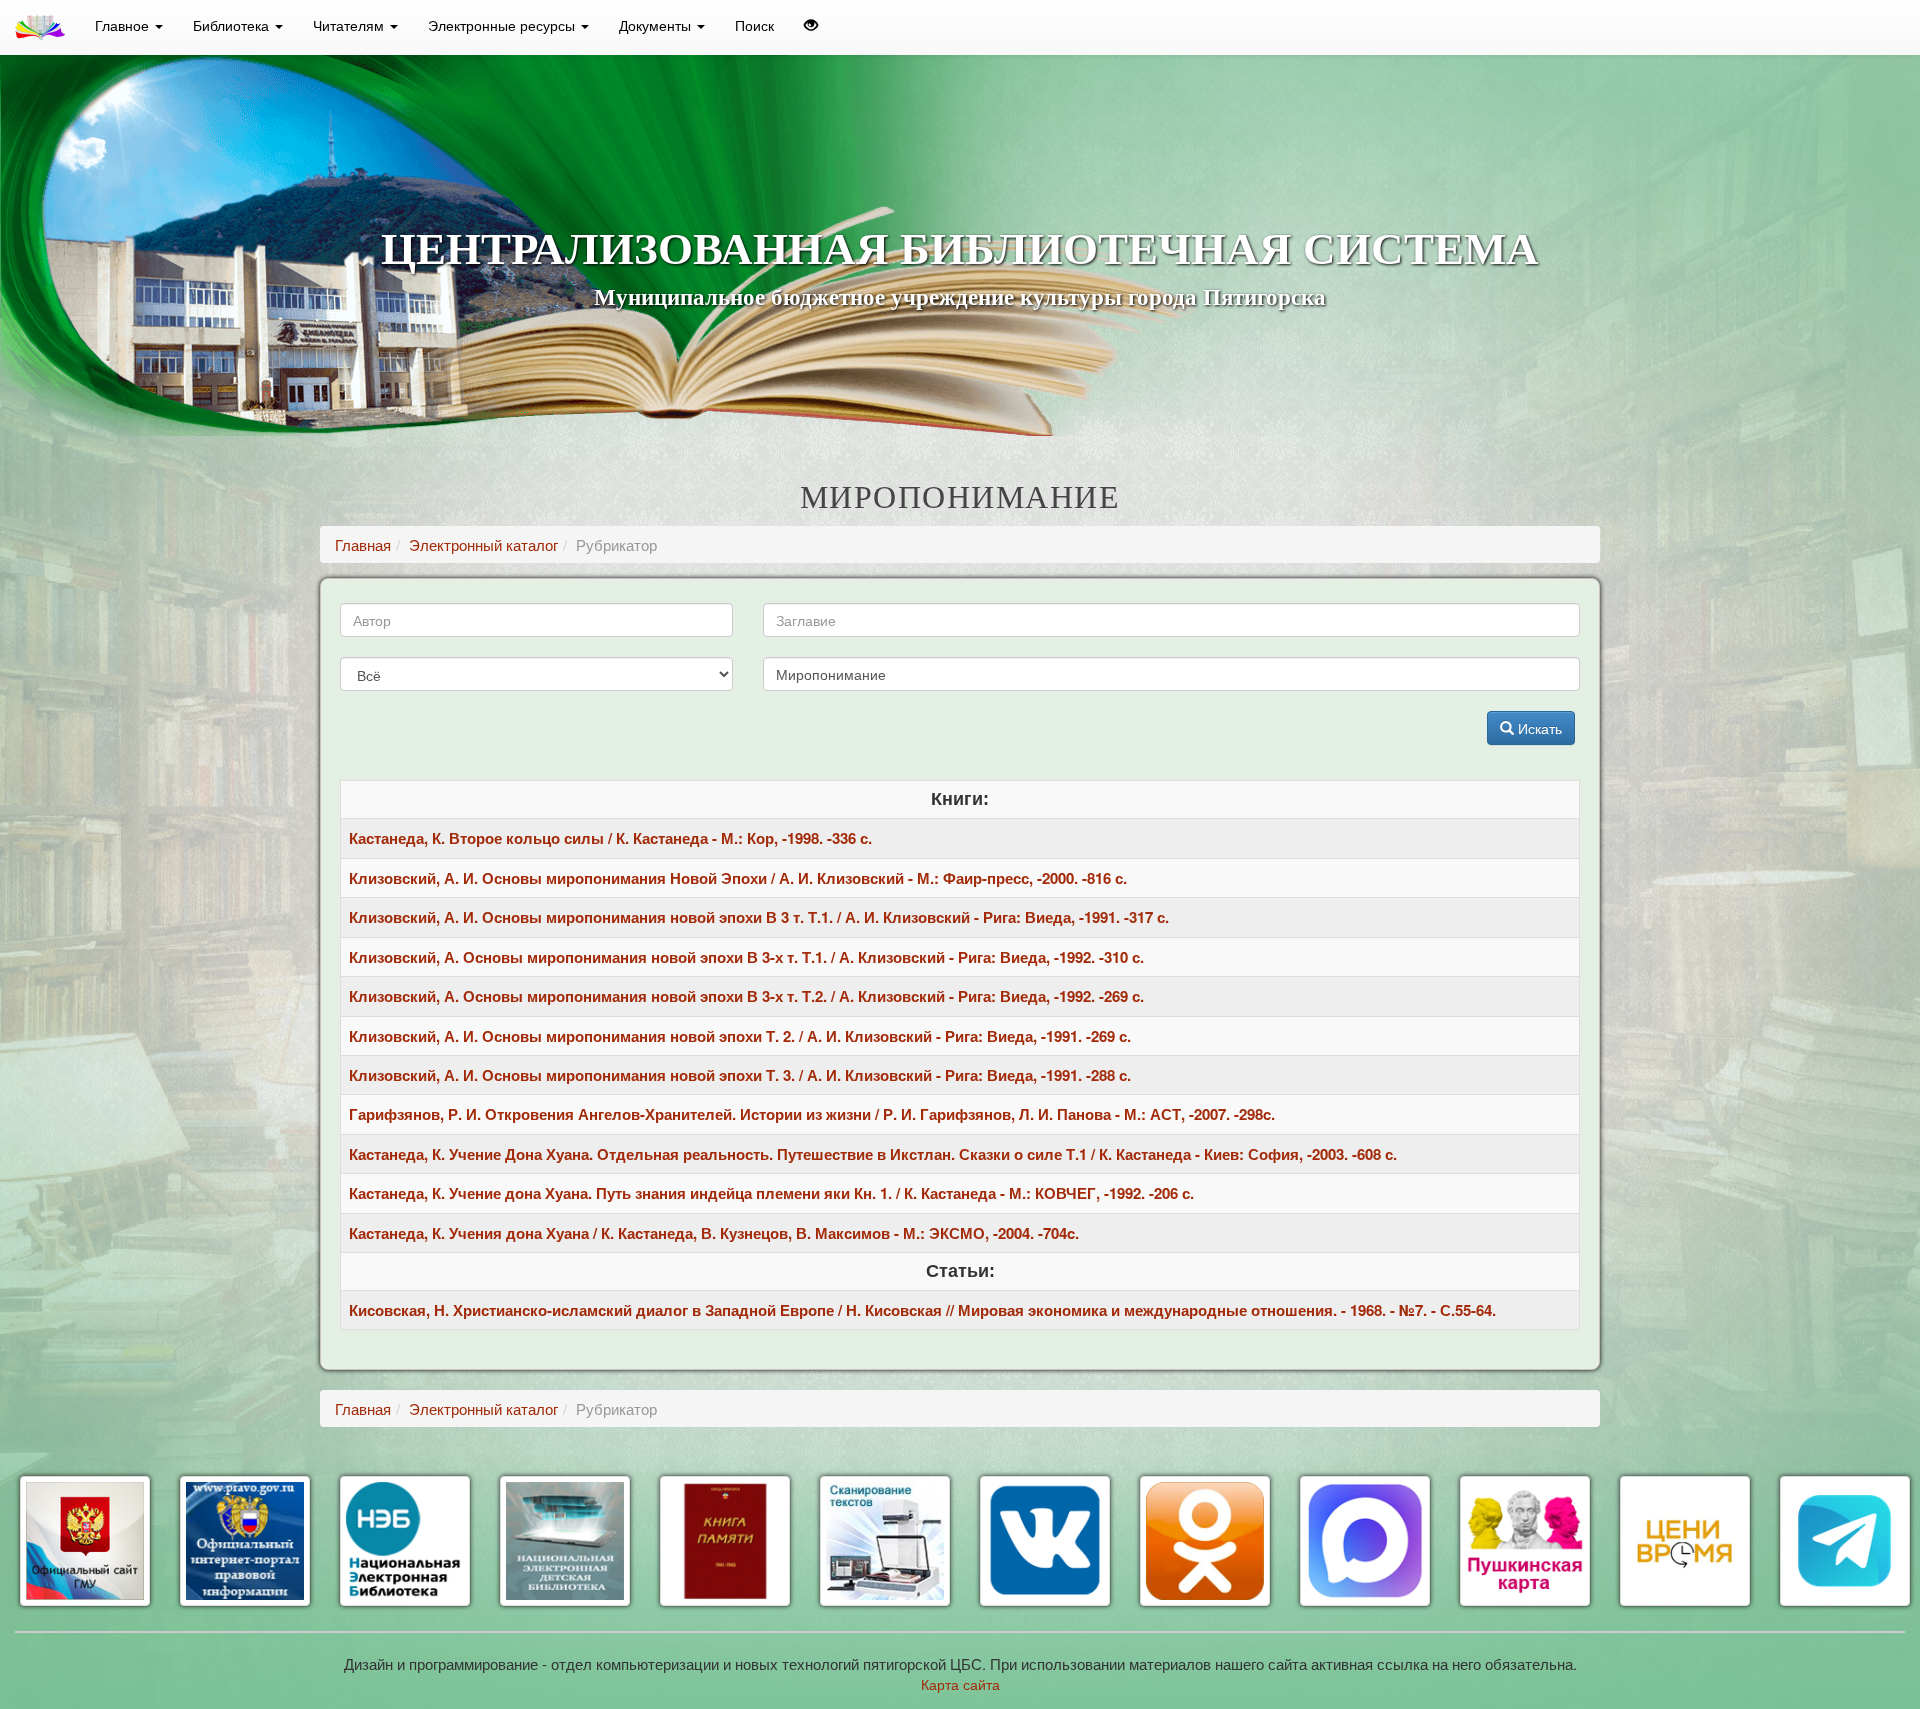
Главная (363, 544)
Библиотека (233, 25)
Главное (124, 25)
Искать (1538, 728)
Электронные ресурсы (503, 25)
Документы (657, 25)
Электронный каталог (483, 544)
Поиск (754, 25)
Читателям (350, 25)
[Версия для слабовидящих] (811, 25)
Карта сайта (960, 1684)
